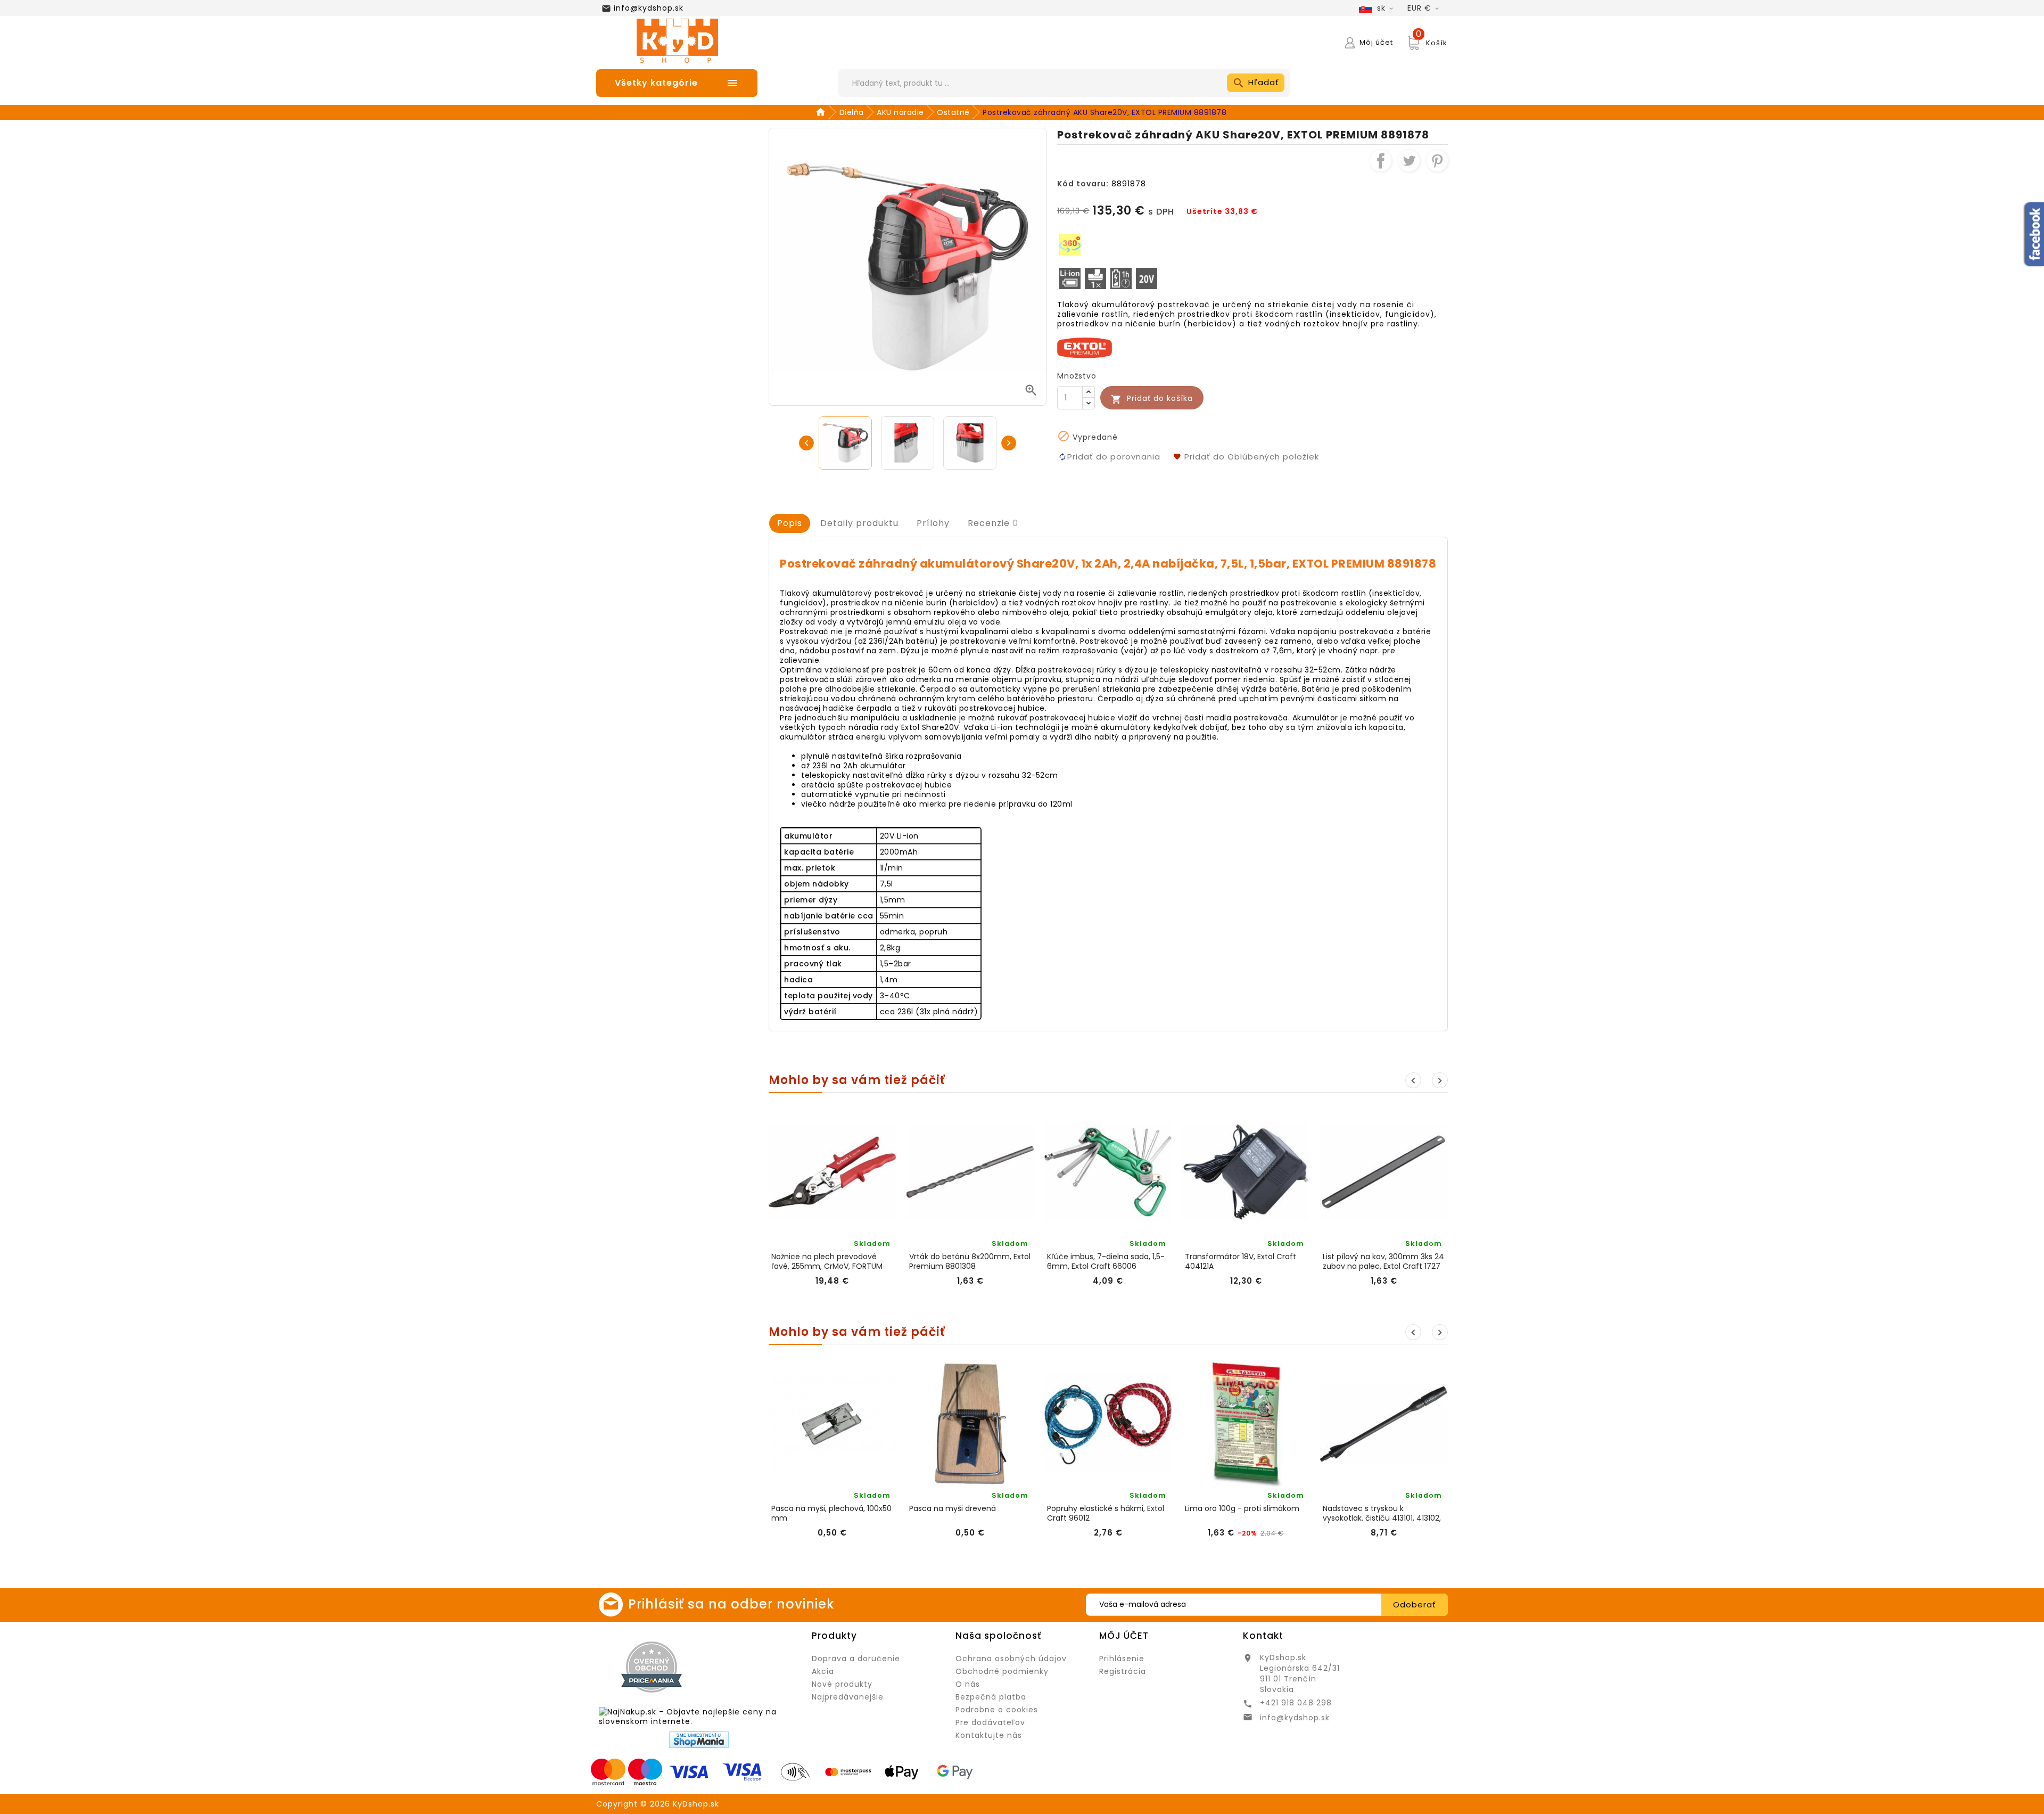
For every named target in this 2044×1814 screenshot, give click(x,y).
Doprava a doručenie (856, 1659)
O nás (968, 1684)
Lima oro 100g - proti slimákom (1242, 1509)
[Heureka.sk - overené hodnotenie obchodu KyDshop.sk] (754, 1667)
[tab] (790, 523)
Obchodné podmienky (1002, 1671)
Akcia (823, 1671)
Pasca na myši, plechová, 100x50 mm (831, 1513)
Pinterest (1437, 161)
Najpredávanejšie (848, 1697)
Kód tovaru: (1083, 184)
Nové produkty (842, 1684)
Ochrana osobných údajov (1011, 1659)
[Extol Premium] (1085, 347)
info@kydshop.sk (649, 8)
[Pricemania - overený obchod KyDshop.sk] (652, 1667)
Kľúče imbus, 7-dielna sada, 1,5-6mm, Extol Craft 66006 (1106, 1261)
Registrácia (1123, 1671)
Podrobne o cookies (997, 1710)
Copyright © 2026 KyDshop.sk (658, 1804)
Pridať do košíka (1152, 399)
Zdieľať (1381, 161)
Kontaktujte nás (989, 1735)
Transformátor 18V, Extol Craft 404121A (1241, 1261)
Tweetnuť (1409, 161)
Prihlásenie (1122, 1659)
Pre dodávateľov (990, 1722)
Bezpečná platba (991, 1697)
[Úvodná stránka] (822, 112)
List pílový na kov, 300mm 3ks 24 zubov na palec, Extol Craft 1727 (1383, 1261)
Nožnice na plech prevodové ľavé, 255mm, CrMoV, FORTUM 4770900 (827, 1261)
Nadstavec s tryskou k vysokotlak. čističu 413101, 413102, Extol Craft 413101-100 (1382, 1513)
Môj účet (1124, 1636)
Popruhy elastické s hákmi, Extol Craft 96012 (1106, 1513)
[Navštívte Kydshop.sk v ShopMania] (699, 1740)
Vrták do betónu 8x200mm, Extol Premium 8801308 (970, 1261)
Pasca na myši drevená (953, 1509)
